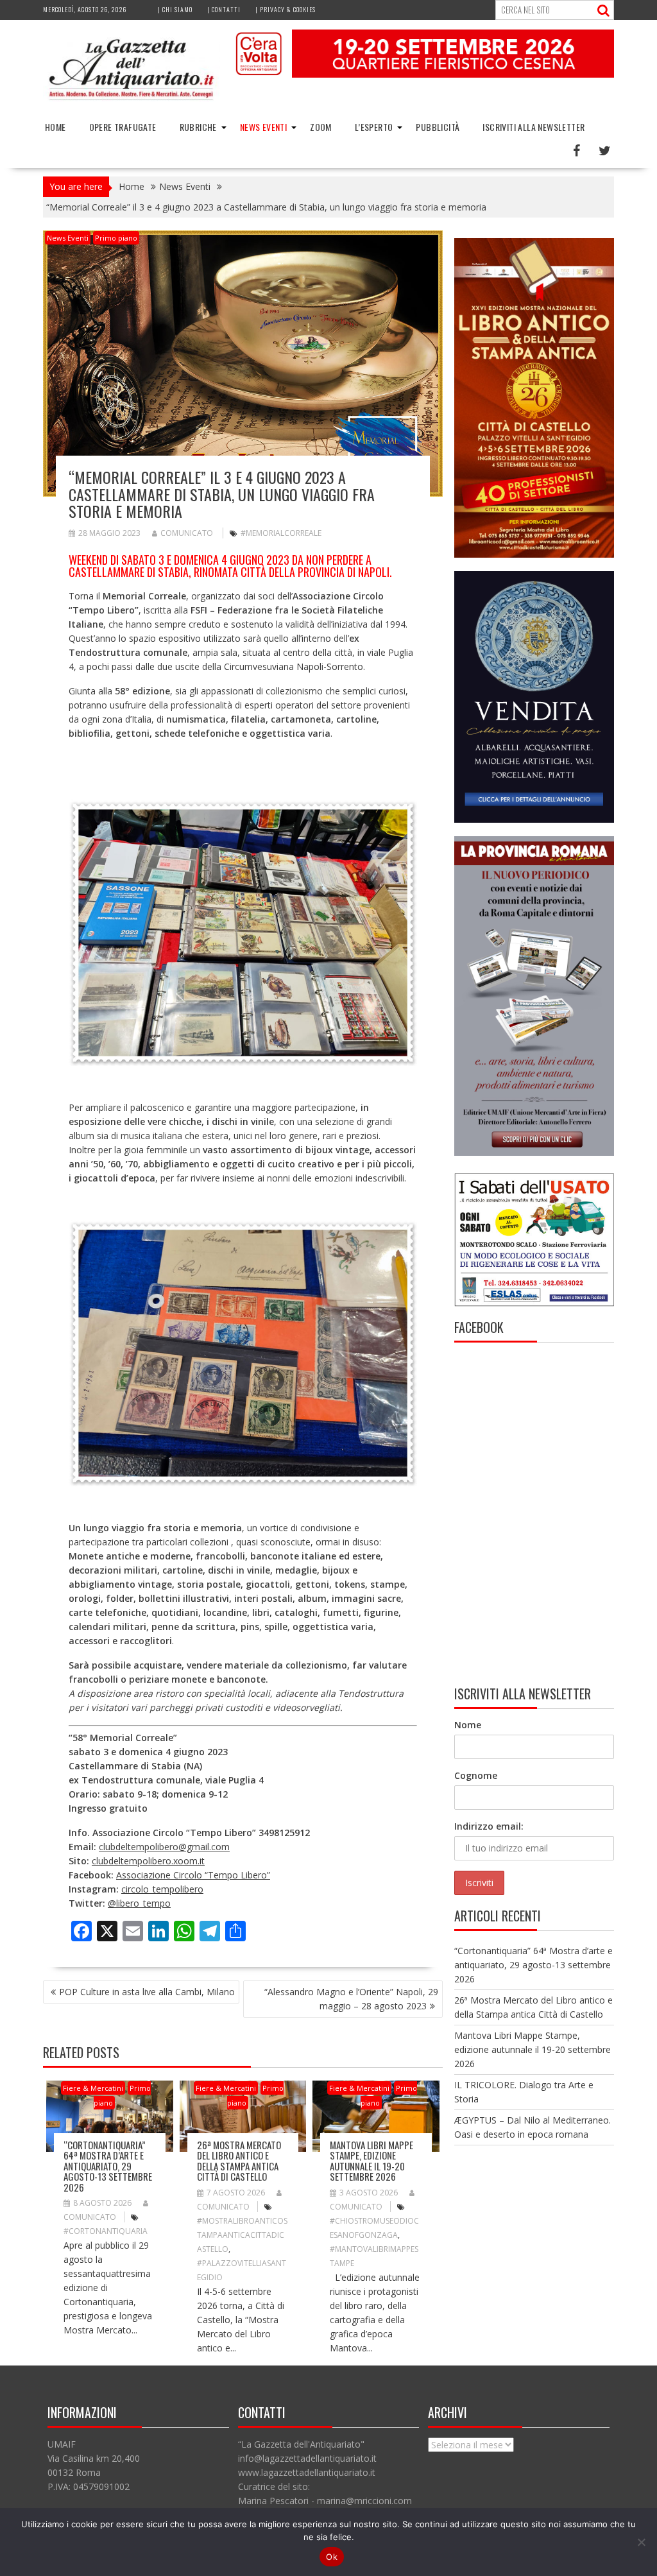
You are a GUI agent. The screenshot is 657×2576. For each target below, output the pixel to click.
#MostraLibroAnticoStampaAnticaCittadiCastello (242, 2235)
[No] (641, 2542)
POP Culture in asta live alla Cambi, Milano (147, 1992)
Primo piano (116, 238)
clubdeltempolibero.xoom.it (148, 1861)
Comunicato (187, 533)
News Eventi (263, 127)
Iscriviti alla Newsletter (533, 127)
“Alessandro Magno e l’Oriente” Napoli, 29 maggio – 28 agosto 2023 (351, 1999)
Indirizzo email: (489, 1826)
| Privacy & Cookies (286, 9)
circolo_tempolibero (162, 1889)
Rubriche (198, 127)
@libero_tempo (139, 1903)
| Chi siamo (175, 9)
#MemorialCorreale (281, 533)
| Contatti (224, 9)
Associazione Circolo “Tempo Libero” (193, 1875)
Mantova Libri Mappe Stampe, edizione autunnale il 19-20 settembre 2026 (371, 2161)
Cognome (476, 1775)
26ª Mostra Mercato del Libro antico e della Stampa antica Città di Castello (239, 2161)
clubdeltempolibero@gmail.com (164, 1847)
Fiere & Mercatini (93, 2088)
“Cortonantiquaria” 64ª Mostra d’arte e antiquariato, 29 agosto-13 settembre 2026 (108, 2166)
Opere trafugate (123, 127)
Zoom (321, 127)
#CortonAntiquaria (106, 2231)
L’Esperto (374, 127)
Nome (468, 1725)
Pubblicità (438, 127)
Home (55, 127)
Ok (332, 2557)
